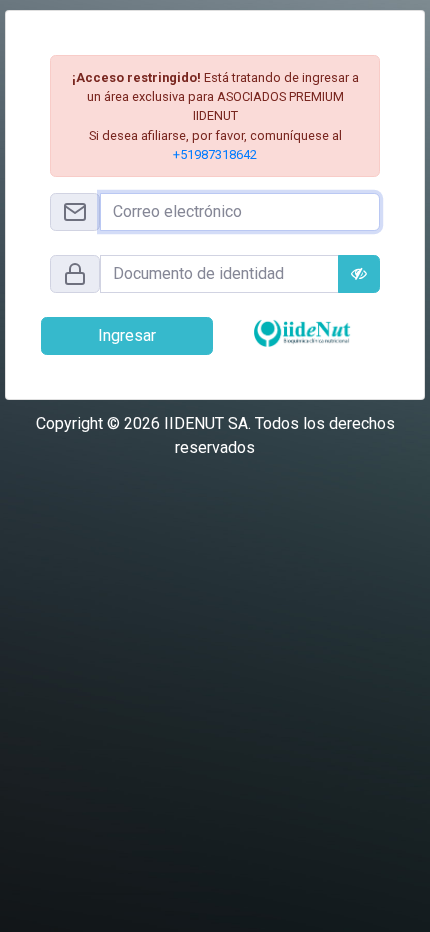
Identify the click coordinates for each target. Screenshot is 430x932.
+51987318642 (215, 154)
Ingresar (127, 335)
